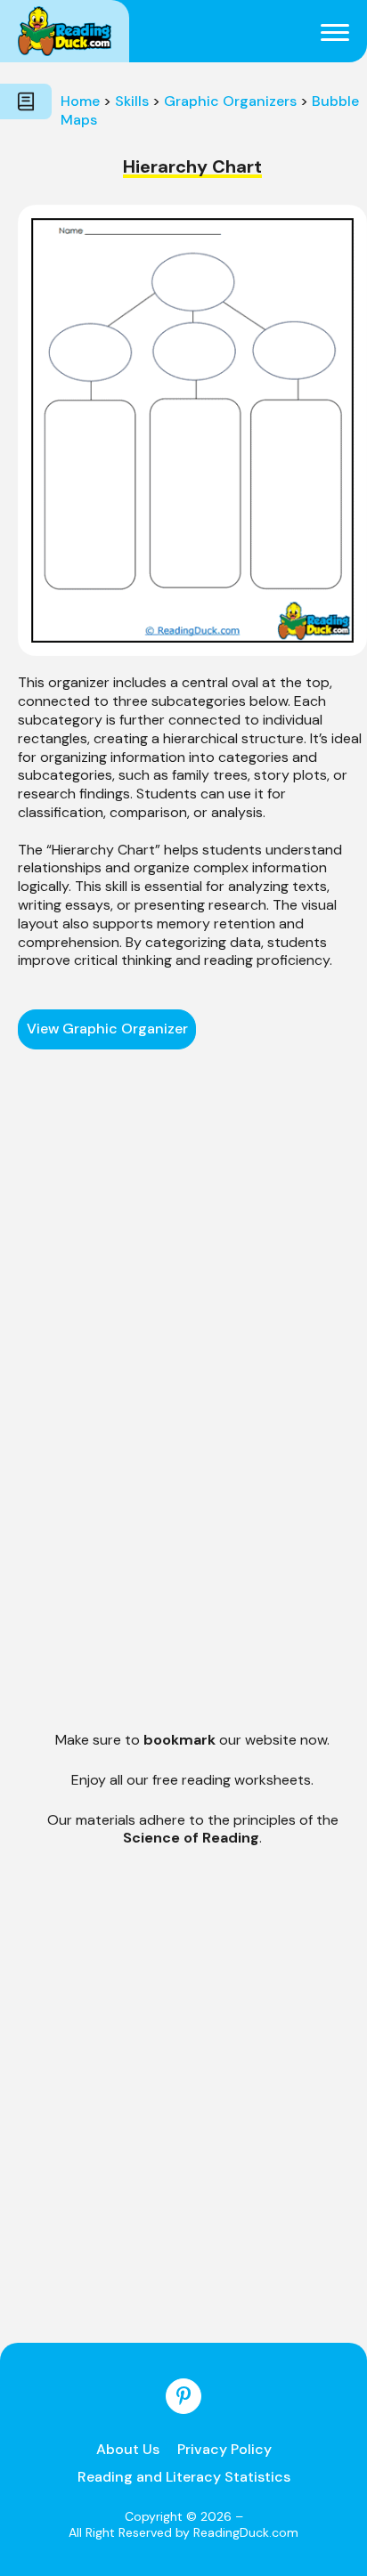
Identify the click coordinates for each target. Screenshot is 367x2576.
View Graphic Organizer (107, 1029)
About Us (128, 2449)
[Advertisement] (192, 1200)
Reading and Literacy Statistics (184, 2477)
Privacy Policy (224, 2449)
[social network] (183, 2396)
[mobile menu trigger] (335, 31)
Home (80, 101)
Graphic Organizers (230, 101)
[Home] (65, 31)
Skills (132, 101)
